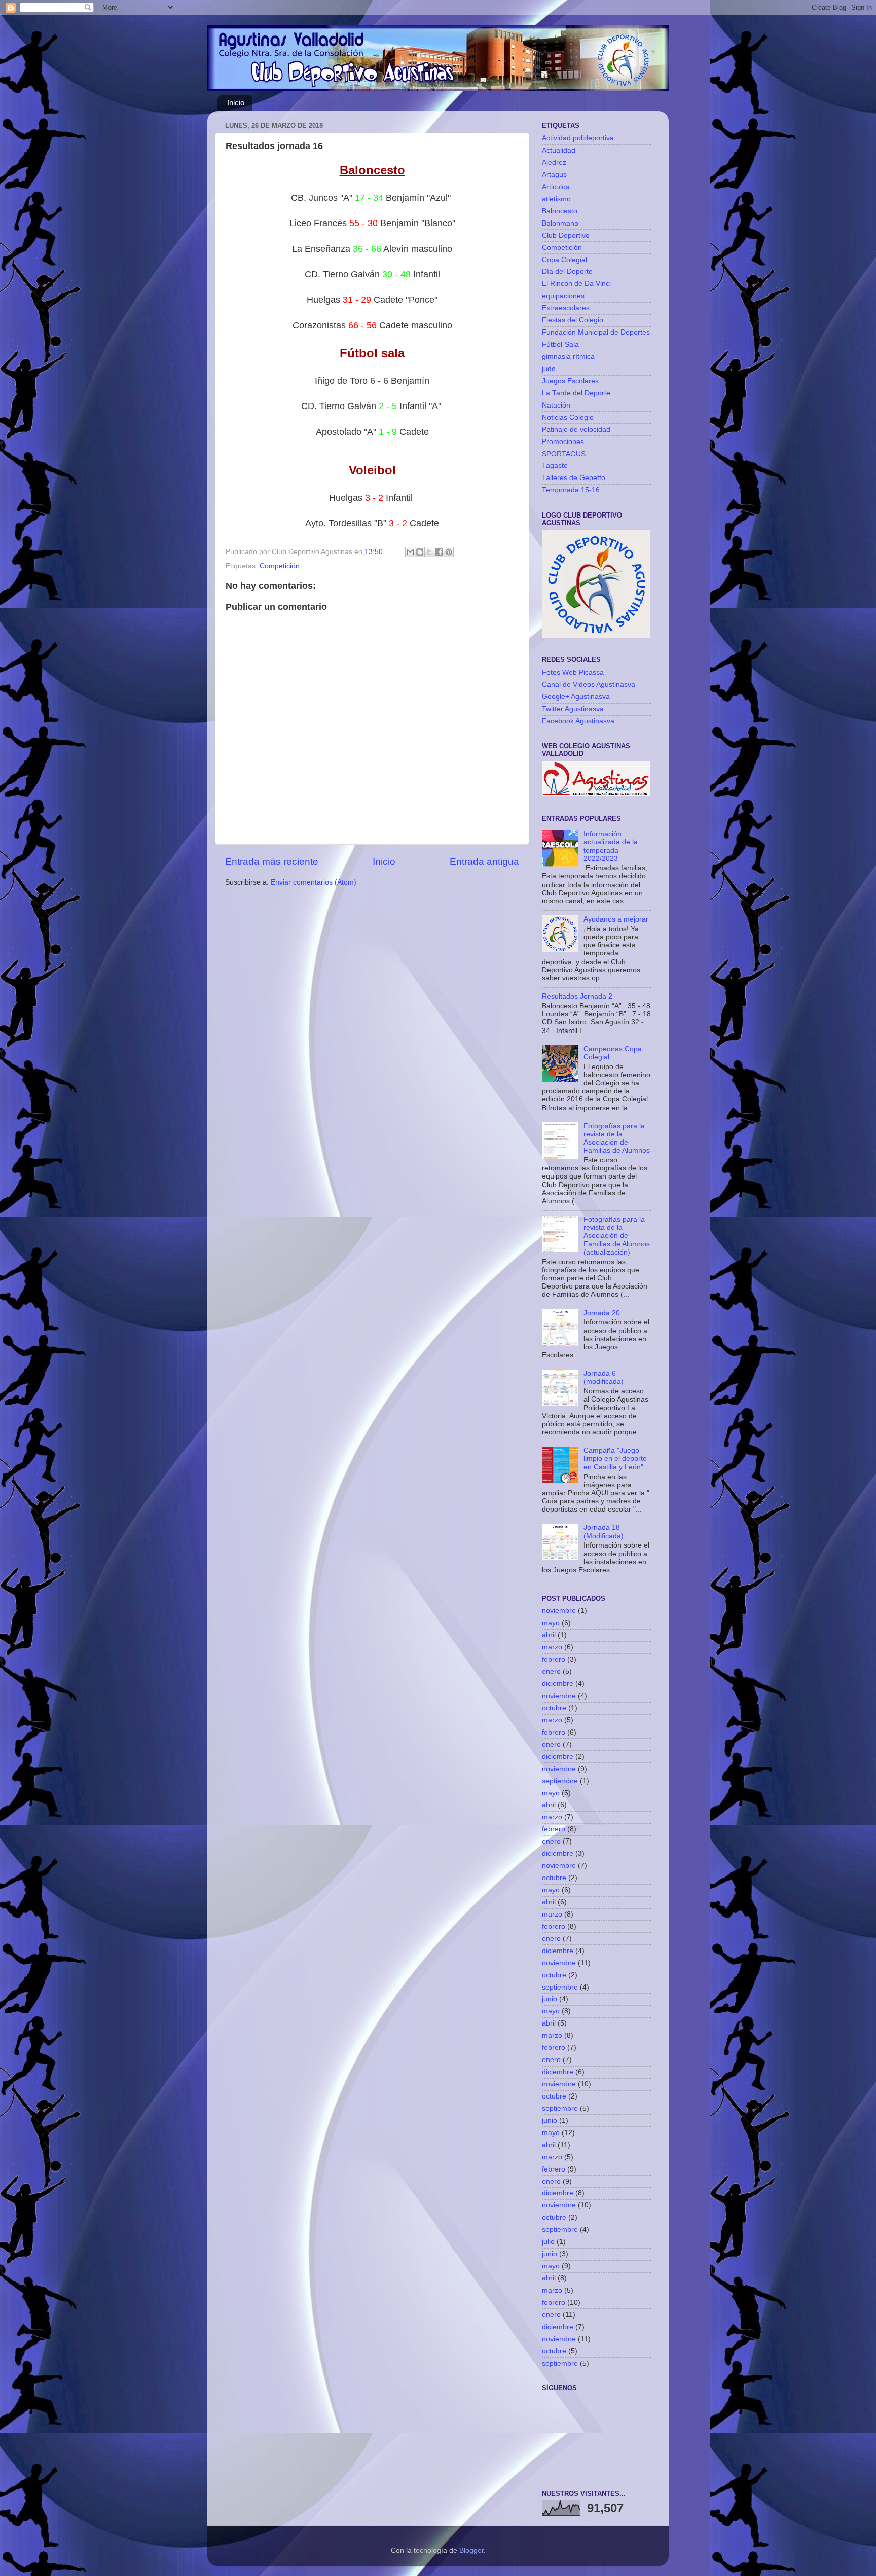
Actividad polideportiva (578, 138)
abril (549, 1635)
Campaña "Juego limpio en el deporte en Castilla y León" (615, 1459)
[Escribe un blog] (420, 552)
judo (549, 369)
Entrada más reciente (272, 861)
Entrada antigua (484, 861)
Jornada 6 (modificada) (604, 1377)
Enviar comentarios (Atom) (314, 882)
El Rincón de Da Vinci (576, 284)
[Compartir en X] (429, 552)
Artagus (554, 175)
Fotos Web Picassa (573, 672)
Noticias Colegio (568, 417)
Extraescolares (566, 308)
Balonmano (560, 223)
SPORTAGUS (564, 454)
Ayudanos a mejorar (616, 919)
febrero (554, 1659)
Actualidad (559, 150)
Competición (280, 566)
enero (551, 1671)
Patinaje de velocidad (576, 430)
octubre (554, 1708)
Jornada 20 (602, 1313)
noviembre (559, 1611)
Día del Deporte (567, 271)
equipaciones (563, 296)
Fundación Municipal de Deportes (596, 332)
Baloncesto (560, 211)
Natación (556, 405)
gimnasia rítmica (568, 357)
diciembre (558, 1684)
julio (548, 2242)
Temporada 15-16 (571, 490)
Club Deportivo (566, 235)
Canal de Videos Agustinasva (589, 685)
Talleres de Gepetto (574, 478)
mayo (551, 1623)
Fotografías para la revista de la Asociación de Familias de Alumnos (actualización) (617, 1236)
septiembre (560, 1781)
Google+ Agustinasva (576, 697)
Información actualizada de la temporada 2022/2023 (611, 847)
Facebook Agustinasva (578, 721)
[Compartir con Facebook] (439, 552)
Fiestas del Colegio (573, 320)
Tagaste (555, 466)
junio (550, 1999)
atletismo (556, 199)
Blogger (471, 2550)
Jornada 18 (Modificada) (604, 1532)
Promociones (563, 442)
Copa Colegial (564, 260)
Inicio (236, 103)
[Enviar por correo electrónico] (410, 552)
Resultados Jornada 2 (577, 996)
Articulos (556, 187)
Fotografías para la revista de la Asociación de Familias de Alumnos (617, 1138)
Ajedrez (554, 162)
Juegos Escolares (570, 381)
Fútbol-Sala (560, 344)
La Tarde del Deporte (576, 393)
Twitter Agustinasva (573, 709)
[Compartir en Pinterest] (449, 552)
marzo (552, 1647)
